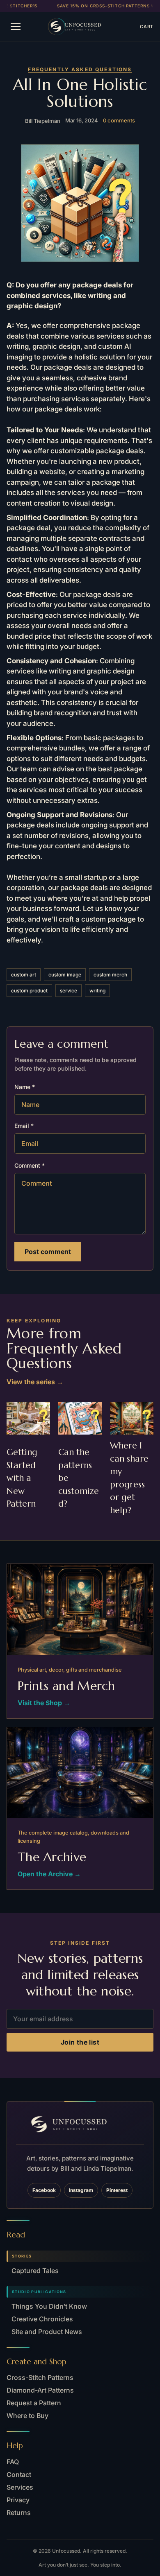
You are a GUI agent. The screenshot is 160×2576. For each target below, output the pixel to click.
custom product (29, 991)
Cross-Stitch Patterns (40, 2377)
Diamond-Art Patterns (40, 2390)
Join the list (80, 2042)
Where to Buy (27, 2416)
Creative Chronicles (42, 2319)
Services (20, 2487)
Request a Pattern (34, 2403)
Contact (19, 2474)
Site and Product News (47, 2332)
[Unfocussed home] (83, 27)
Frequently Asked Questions (80, 69)
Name (25, 1087)
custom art (24, 975)
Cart (147, 27)
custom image (65, 975)
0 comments (119, 120)
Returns (19, 2513)
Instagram (81, 2190)
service (69, 991)
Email (24, 1126)
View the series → (35, 1382)
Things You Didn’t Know (49, 2306)
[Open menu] (16, 27)
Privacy (18, 2500)
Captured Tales (35, 2271)
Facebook (44, 2190)
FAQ (13, 2462)
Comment (30, 1165)
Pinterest (117, 2190)
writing (97, 991)
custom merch (110, 975)
